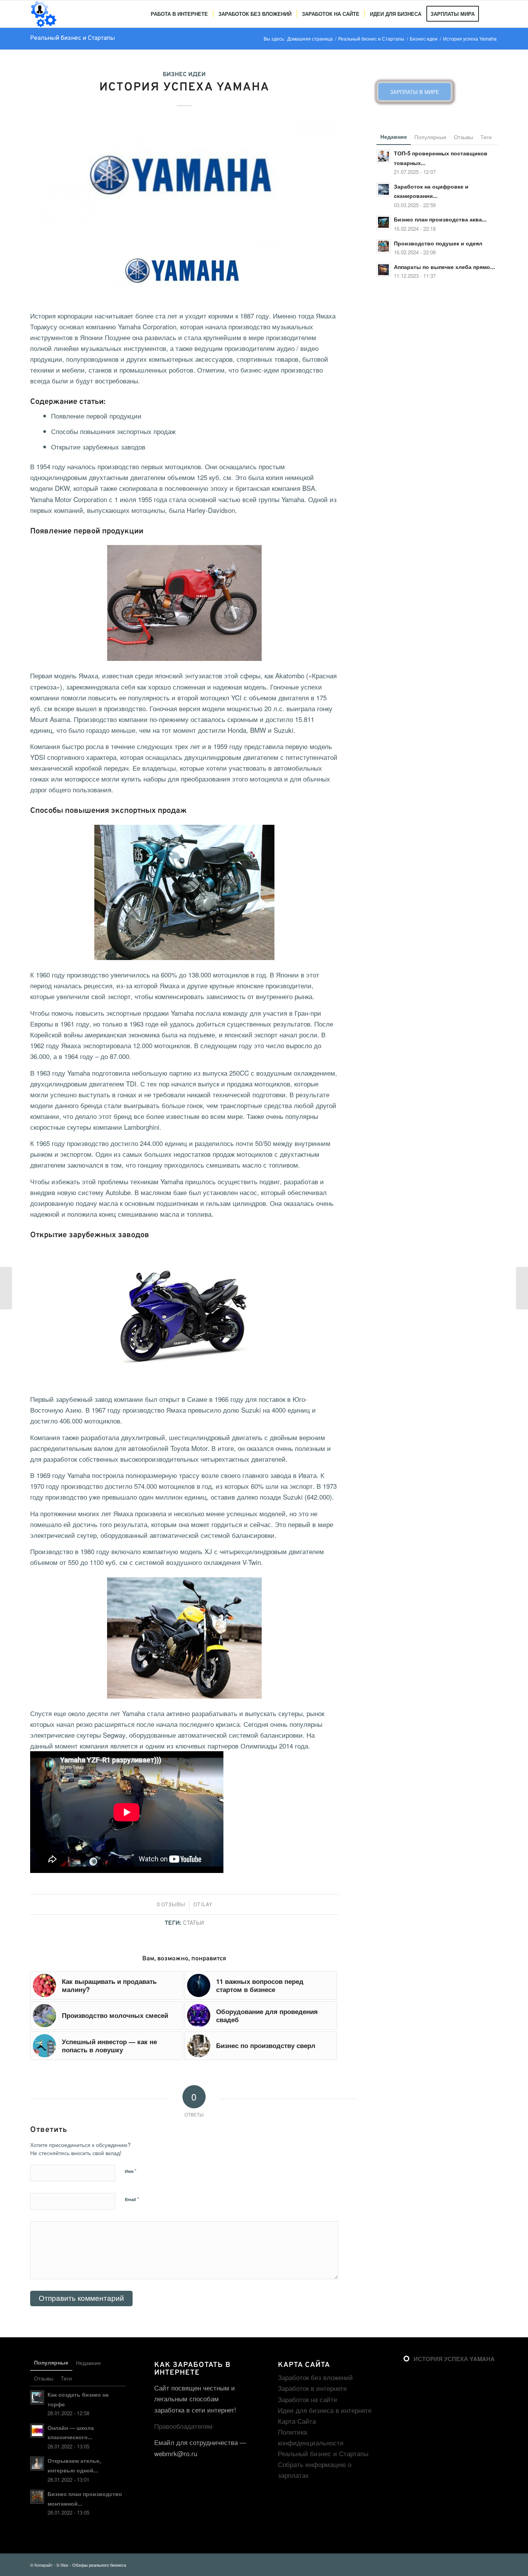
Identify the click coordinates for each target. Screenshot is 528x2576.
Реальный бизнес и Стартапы (72, 38)
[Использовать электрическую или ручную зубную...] (6, 1288)
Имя (131, 2171)
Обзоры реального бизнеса (99, 2565)
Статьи (193, 1923)
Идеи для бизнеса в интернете (325, 2410)
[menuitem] (179, 14)
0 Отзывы (171, 1905)
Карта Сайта (297, 2421)
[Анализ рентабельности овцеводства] (522, 1288)
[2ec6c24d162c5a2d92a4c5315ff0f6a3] (184, 172)
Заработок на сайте (307, 2399)
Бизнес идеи (184, 75)
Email (132, 2199)
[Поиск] (491, 14)
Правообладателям (183, 2426)
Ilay (207, 1905)
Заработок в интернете (312, 2388)
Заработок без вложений (315, 2377)
